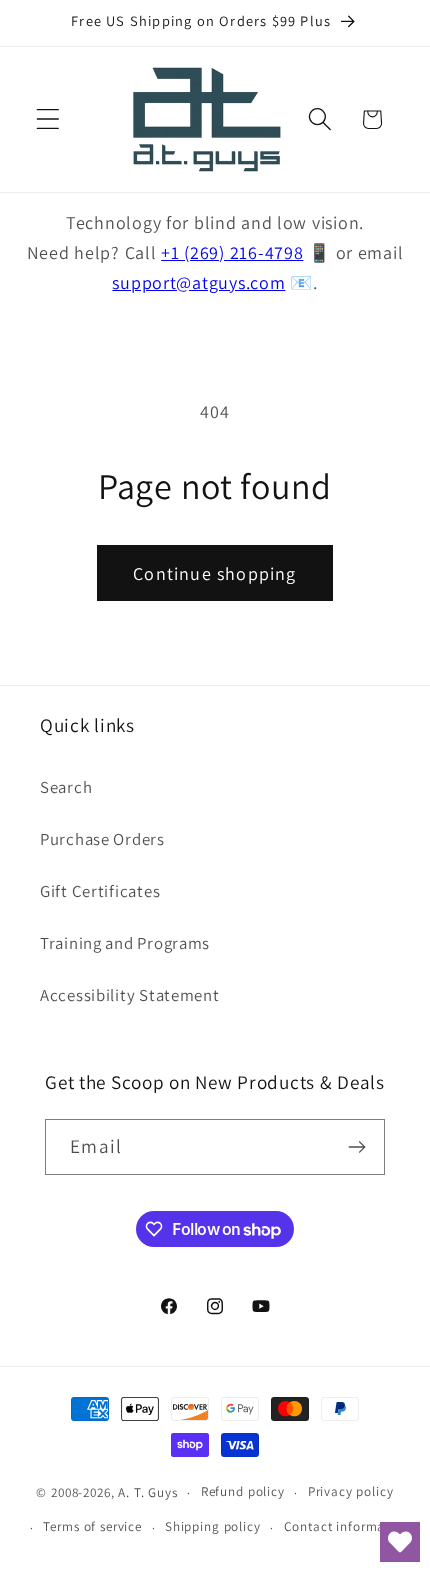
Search (66, 787)
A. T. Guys (147, 1492)
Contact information (347, 1526)
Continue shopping (214, 573)
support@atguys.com (198, 282)
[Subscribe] (357, 1147)
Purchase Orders (102, 839)
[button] (48, 119)
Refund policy (243, 1491)
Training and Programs (125, 943)
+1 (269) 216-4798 (232, 252)
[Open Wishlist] (400, 1542)
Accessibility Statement (130, 995)
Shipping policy (213, 1526)
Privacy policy (351, 1491)
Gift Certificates (100, 891)
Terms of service (92, 1526)
